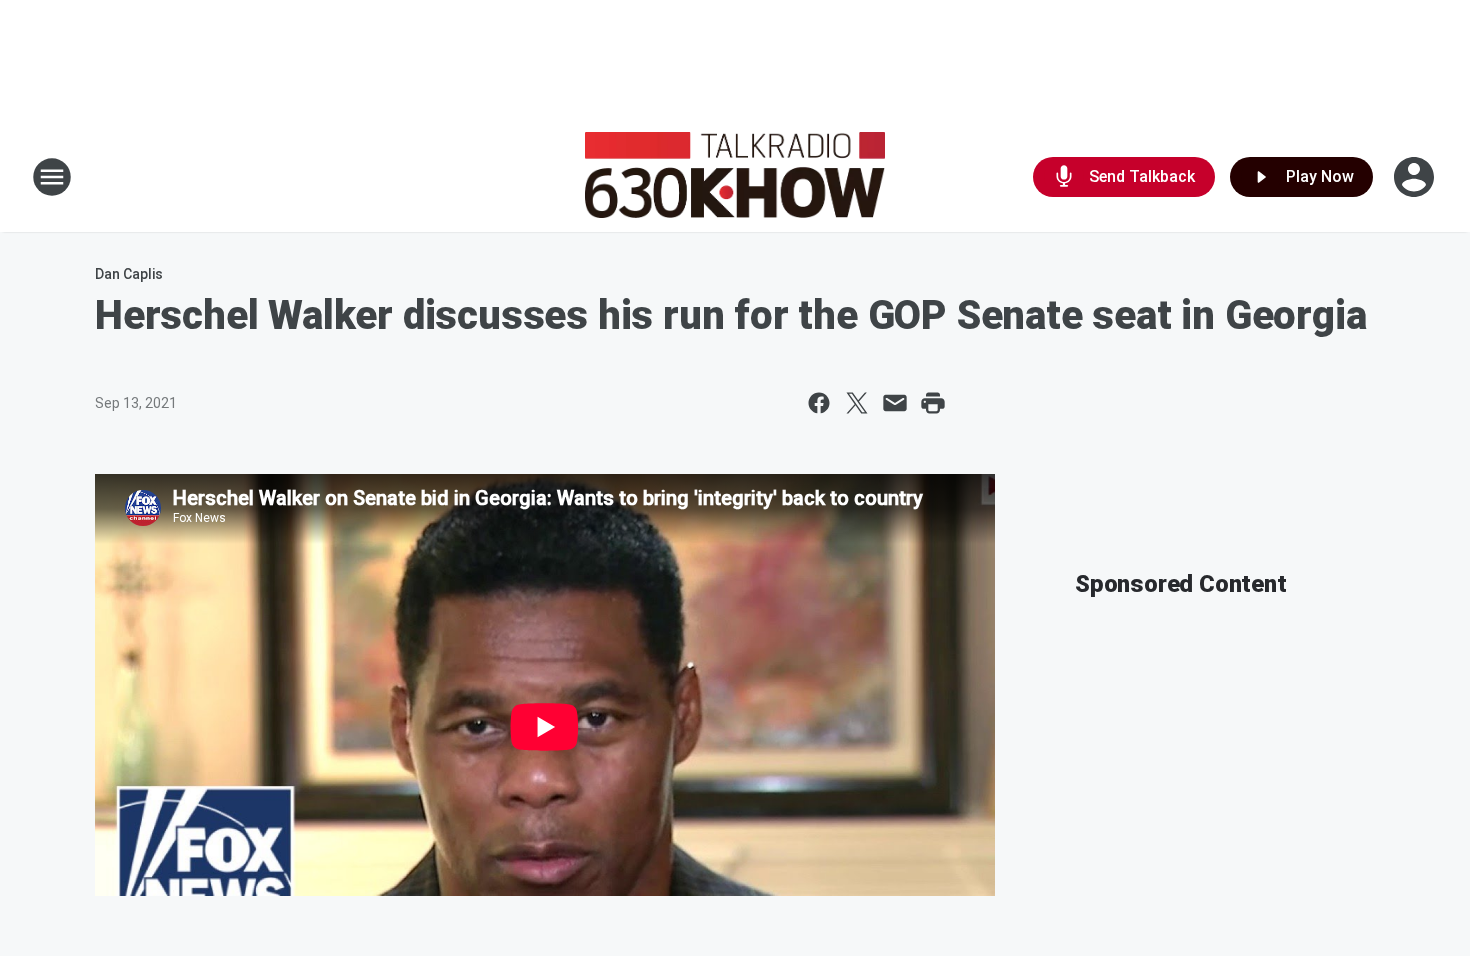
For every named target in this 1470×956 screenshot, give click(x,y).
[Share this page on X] (857, 403)
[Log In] (1416, 177)
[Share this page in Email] (895, 403)
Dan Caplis (129, 274)
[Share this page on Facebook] (819, 403)
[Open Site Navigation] (52, 177)
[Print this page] (933, 403)
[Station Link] (735, 177)
